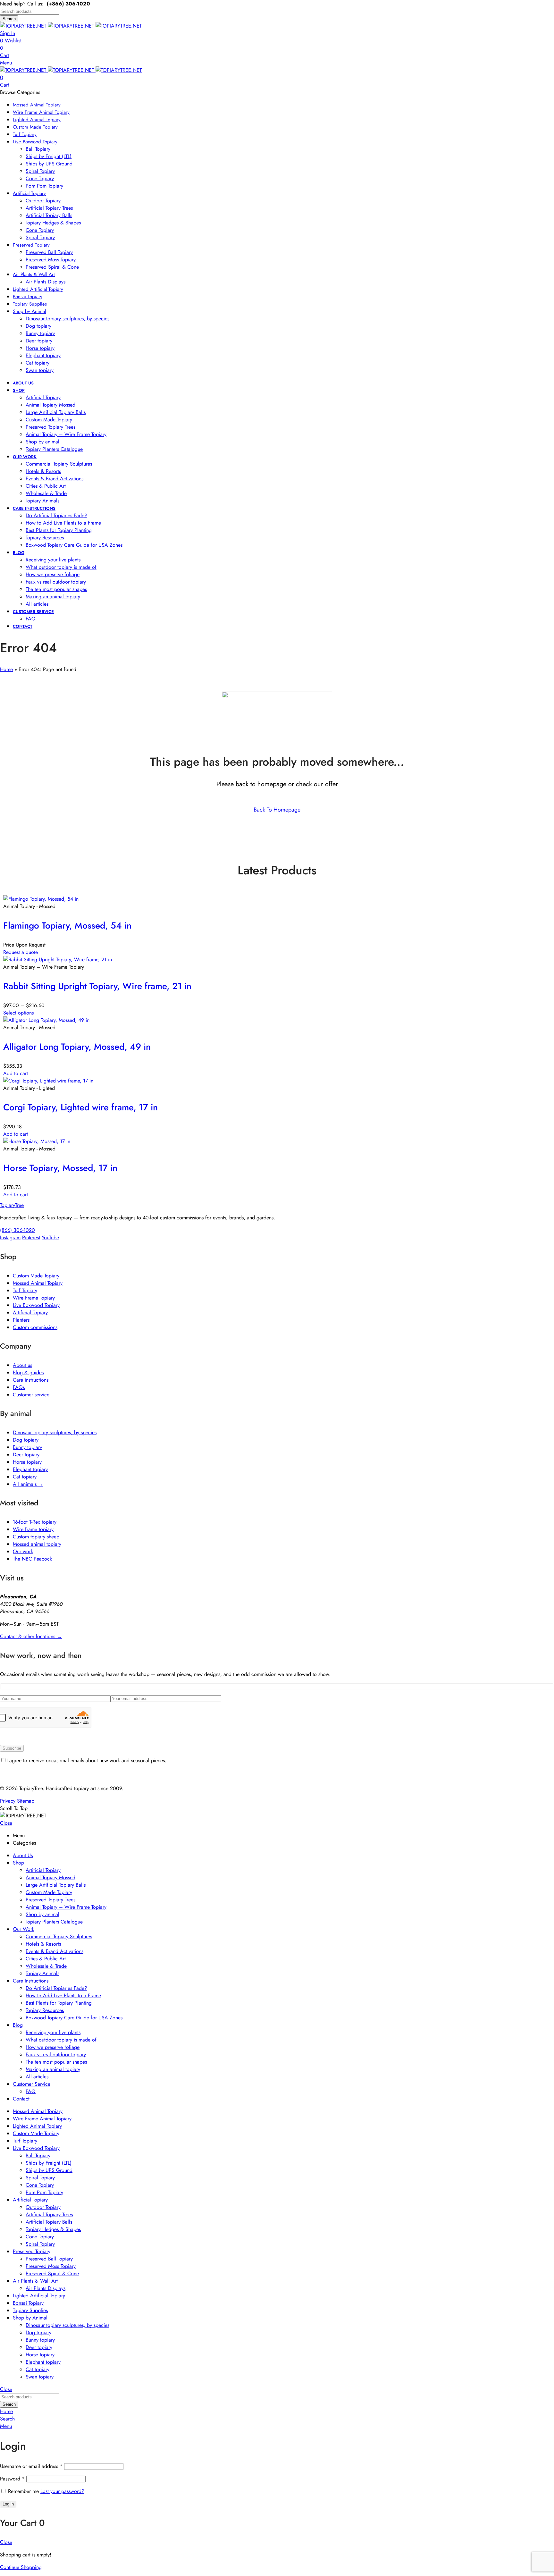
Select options (18, 1013)
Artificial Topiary (30, 1313)
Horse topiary (27, 1462)
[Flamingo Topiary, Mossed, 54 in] (41, 899)
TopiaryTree (12, 1205)
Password (12, 2479)
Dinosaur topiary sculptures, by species (55, 1432)
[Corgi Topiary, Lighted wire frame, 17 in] (48, 1081)
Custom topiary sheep (36, 1537)
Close (6, 1823)
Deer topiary (26, 1455)
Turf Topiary (25, 1290)
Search (9, 19)
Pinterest (31, 1237)
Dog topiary (26, 1440)
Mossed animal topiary (37, 1544)
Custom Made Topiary (36, 1276)
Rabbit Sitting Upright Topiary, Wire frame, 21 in (97, 986)
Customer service (31, 1395)
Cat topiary (25, 1477)
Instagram (10, 1237)
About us (22, 1365)
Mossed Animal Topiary (38, 1283)
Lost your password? (62, 2491)
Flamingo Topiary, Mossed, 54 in (67, 926)
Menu (6, 63)
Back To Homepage (277, 810)
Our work (23, 1551)
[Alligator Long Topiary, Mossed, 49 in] (46, 1020)
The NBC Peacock (32, 1559)
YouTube (50, 1237)
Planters (21, 1320)
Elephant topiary (30, 1469)
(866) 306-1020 (17, 1230)
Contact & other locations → (31, 1636)
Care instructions (31, 1380)
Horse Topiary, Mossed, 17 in (60, 1168)
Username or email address (31, 2466)
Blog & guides (28, 1372)
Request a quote (21, 952)
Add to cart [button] (16, 1073)
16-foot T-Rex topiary (35, 1522)
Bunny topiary (27, 1447)
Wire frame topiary (33, 1529)
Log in (8, 2504)
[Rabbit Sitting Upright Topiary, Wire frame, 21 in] (58, 960)
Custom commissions (35, 1327)
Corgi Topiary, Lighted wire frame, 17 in (80, 1107)
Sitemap (26, 1801)
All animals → (28, 1484)
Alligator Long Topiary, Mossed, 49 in (77, 1047)
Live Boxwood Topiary (36, 1305)
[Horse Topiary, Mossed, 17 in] (37, 1141)
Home (6, 669)
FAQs (19, 1387)
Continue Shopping (21, 2567)
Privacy (8, 1801)
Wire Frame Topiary (34, 1298)
